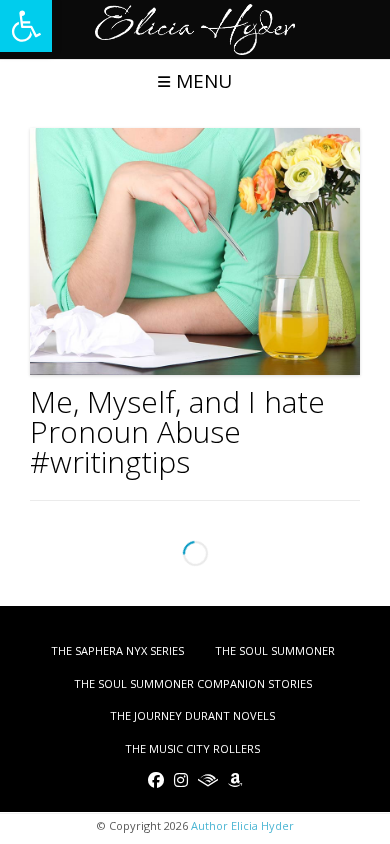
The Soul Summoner (275, 650)
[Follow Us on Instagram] (181, 780)
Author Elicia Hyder (242, 825)
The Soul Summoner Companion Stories (193, 683)
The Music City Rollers (192, 748)
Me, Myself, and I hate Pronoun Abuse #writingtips (177, 431)
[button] (26, 26)
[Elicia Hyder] (195, 29)
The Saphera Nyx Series (117, 650)
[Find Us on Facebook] (156, 780)
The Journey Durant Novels (192, 715)
